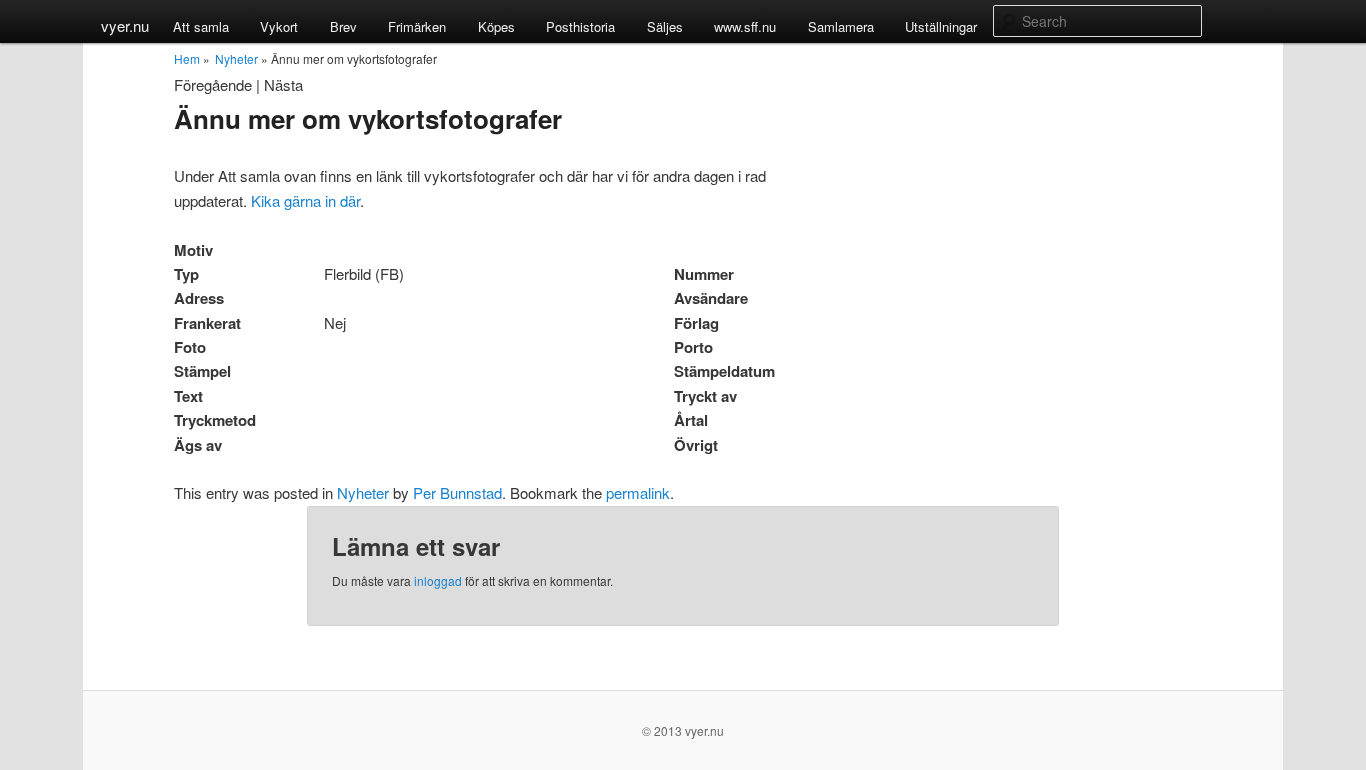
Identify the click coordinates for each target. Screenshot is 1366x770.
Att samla (201, 26)
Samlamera (841, 26)
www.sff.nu (745, 26)
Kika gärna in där (305, 200)
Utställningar (941, 26)
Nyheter (236, 58)
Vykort (279, 26)
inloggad (438, 580)
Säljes (665, 26)
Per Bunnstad (457, 492)
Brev (343, 26)
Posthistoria (580, 26)
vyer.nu (125, 25)
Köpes (496, 26)
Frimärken (417, 26)
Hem (187, 58)
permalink (638, 492)
